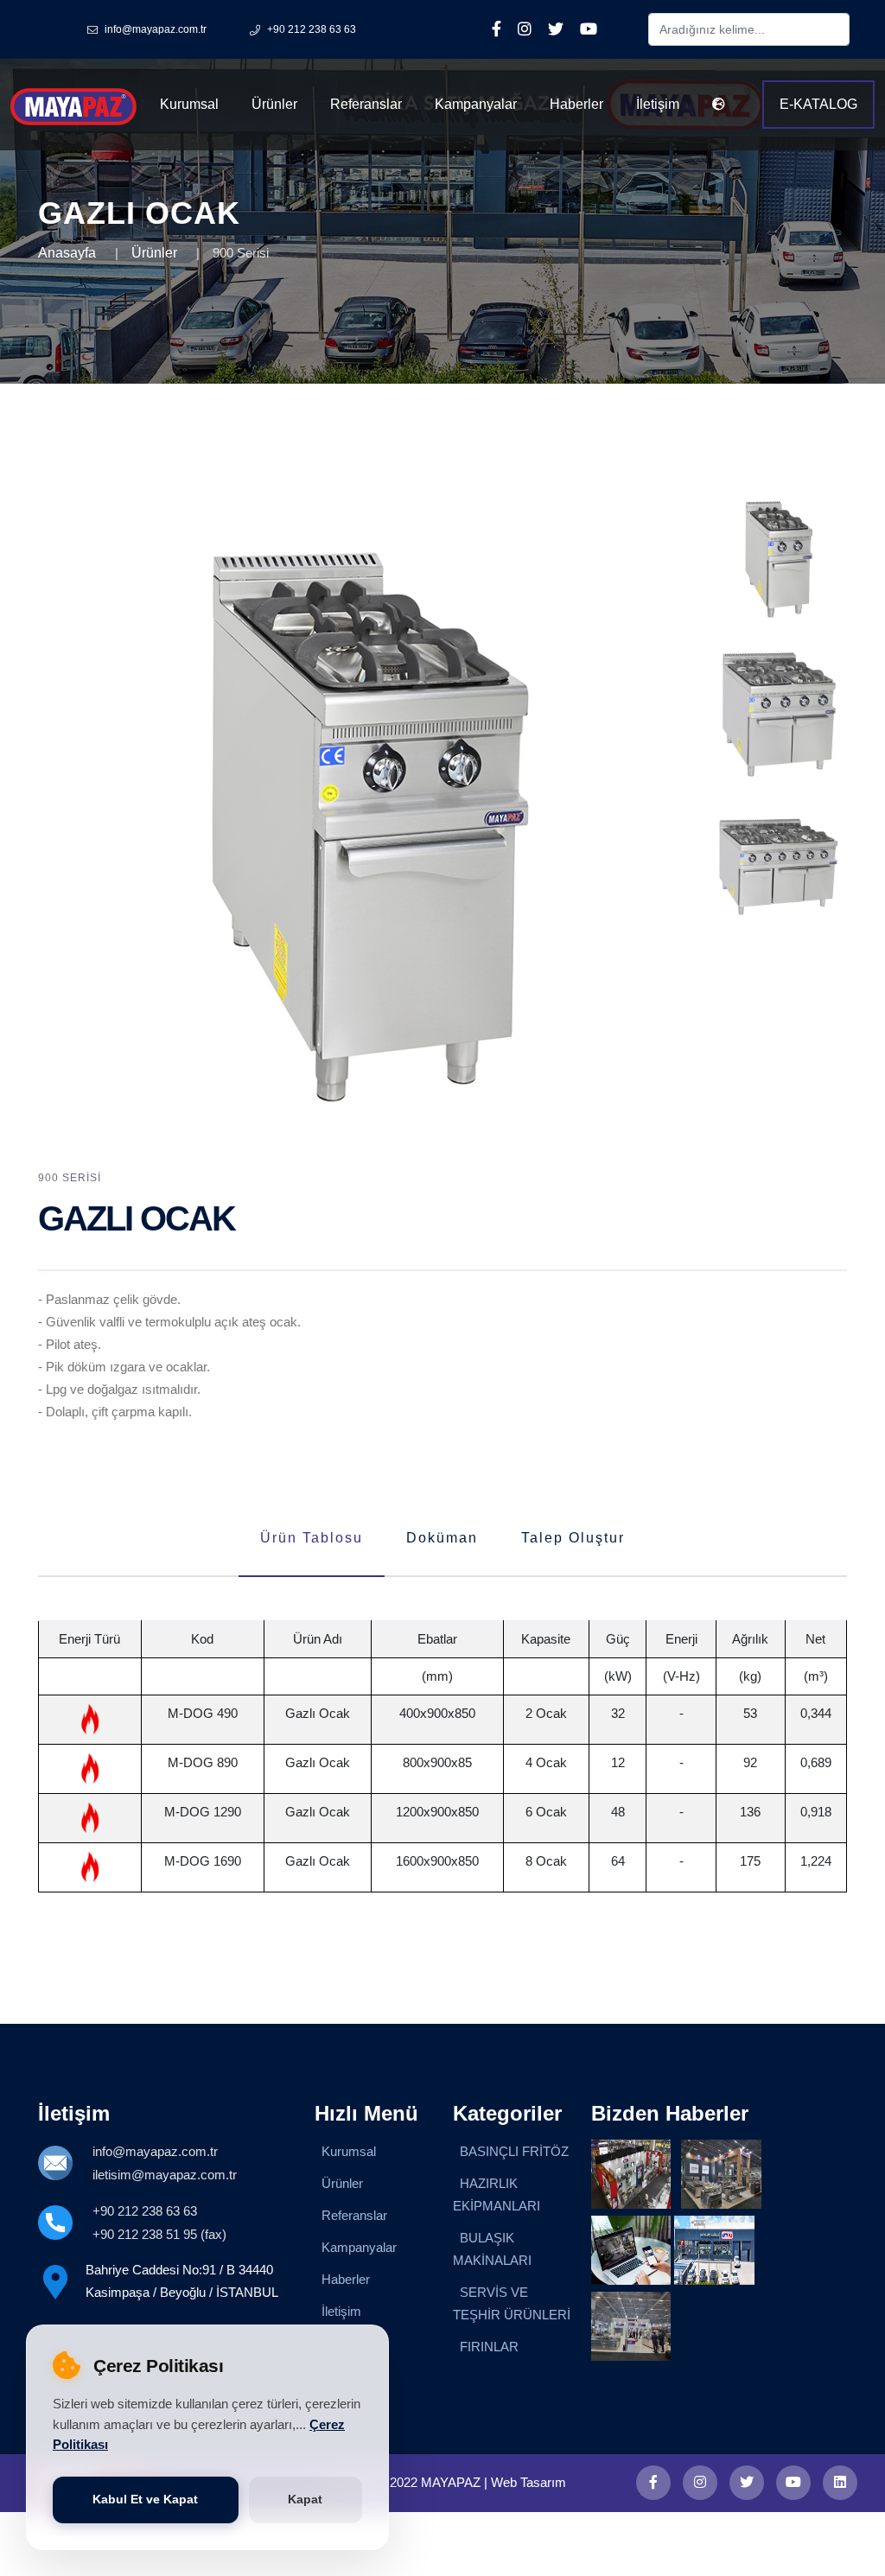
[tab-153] (778, 868)
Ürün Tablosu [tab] (312, 1538)
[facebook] (653, 2483)
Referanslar (366, 104)
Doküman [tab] (442, 1538)
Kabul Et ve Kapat (145, 2500)
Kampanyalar (476, 104)
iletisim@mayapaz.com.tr (165, 2175)
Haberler (576, 104)
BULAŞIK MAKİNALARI (492, 2249)
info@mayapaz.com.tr (155, 2151)
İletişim (658, 104)
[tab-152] (778, 712)
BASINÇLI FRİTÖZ (514, 2151)
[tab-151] (778, 557)
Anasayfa (67, 253)
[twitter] (747, 2483)
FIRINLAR (489, 2347)
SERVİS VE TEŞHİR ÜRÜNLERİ (512, 2303)
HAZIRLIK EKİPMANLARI (497, 2194)
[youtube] (793, 2483)
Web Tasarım (528, 2482)
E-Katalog (818, 104)
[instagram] (700, 2483)
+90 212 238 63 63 (145, 2211)
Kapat (305, 2500)
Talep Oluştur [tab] (573, 1538)
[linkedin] (840, 2483)
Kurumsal (189, 104)
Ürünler (274, 104)
